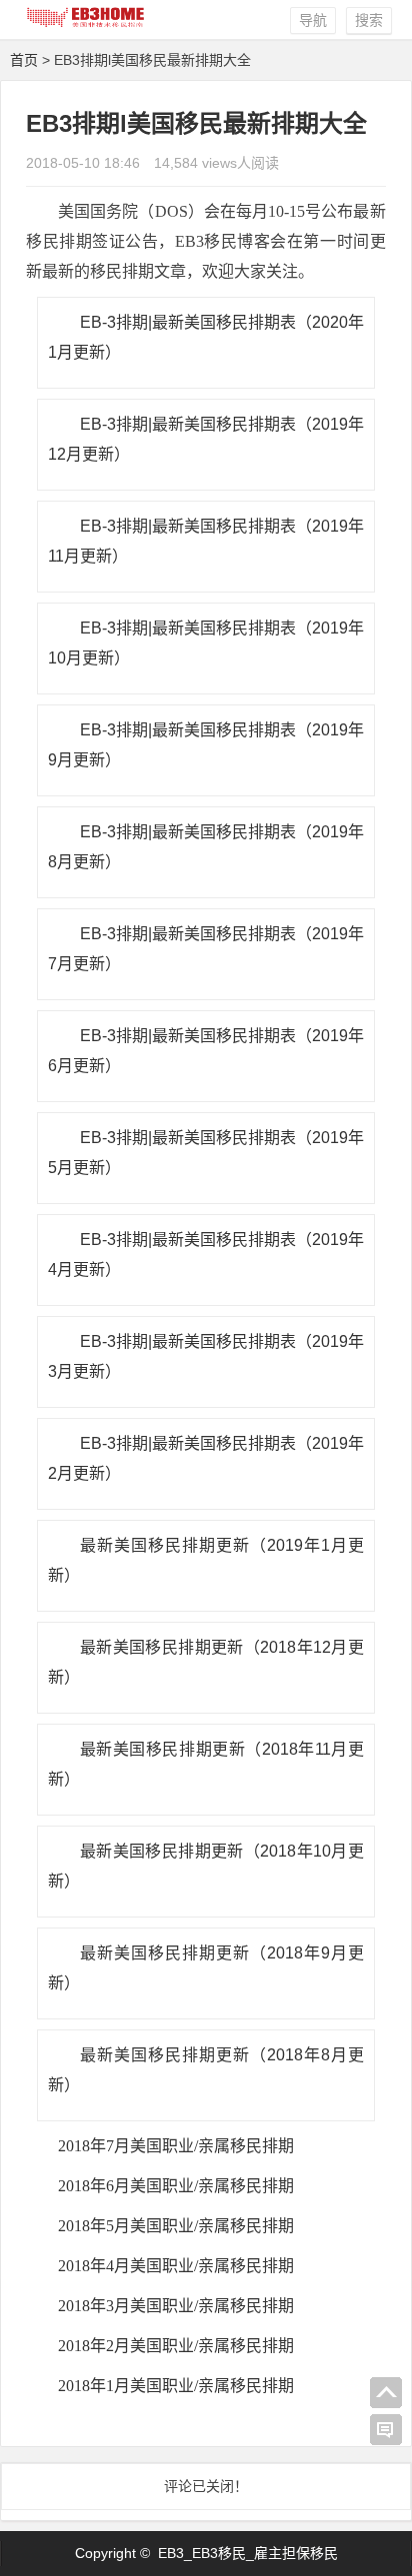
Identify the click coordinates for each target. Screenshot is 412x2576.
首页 (24, 60)
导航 (313, 20)
